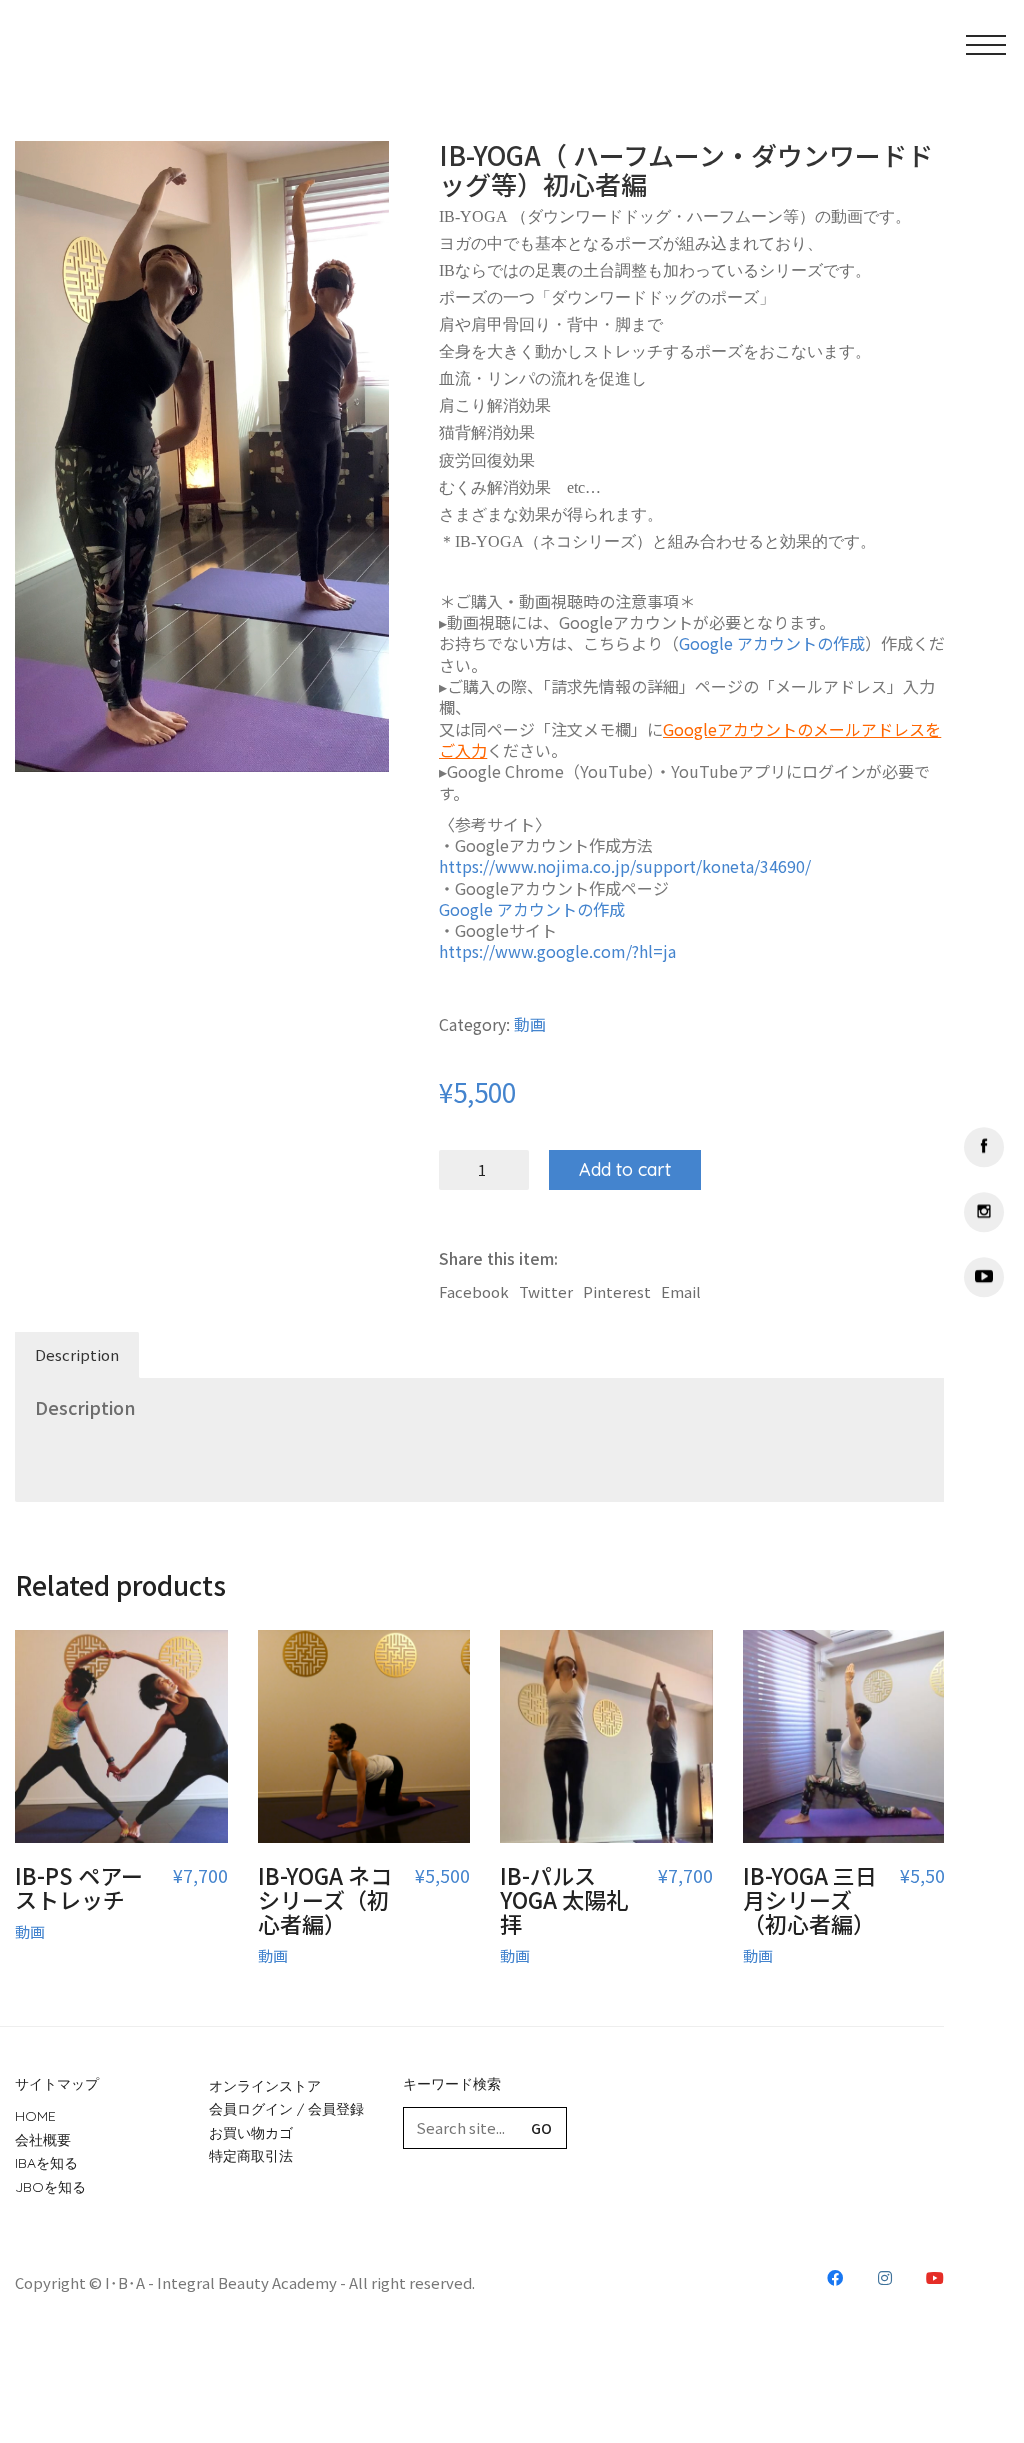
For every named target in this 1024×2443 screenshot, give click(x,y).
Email (681, 1292)
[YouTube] (984, 1277)
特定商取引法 (251, 2156)
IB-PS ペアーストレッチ (79, 1887)
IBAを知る (46, 2163)
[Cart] (888, 55)
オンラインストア (265, 2086)
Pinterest (617, 1292)
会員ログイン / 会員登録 (286, 2109)
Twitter (546, 1292)
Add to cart (625, 1169)
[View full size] (41, 173)
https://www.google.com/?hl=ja (557, 951)
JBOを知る (50, 2187)
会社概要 (43, 2140)
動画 (530, 1024)
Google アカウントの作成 (772, 643)
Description (77, 1354)
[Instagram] (984, 1212)
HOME (35, 2116)
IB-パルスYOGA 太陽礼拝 (564, 1899)
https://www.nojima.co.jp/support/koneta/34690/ (625, 866)
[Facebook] (984, 1147)
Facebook (474, 1292)
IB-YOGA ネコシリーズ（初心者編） (325, 1899)
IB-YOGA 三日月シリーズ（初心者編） (810, 1899)
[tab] (77, 1355)
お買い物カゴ (251, 2133)
